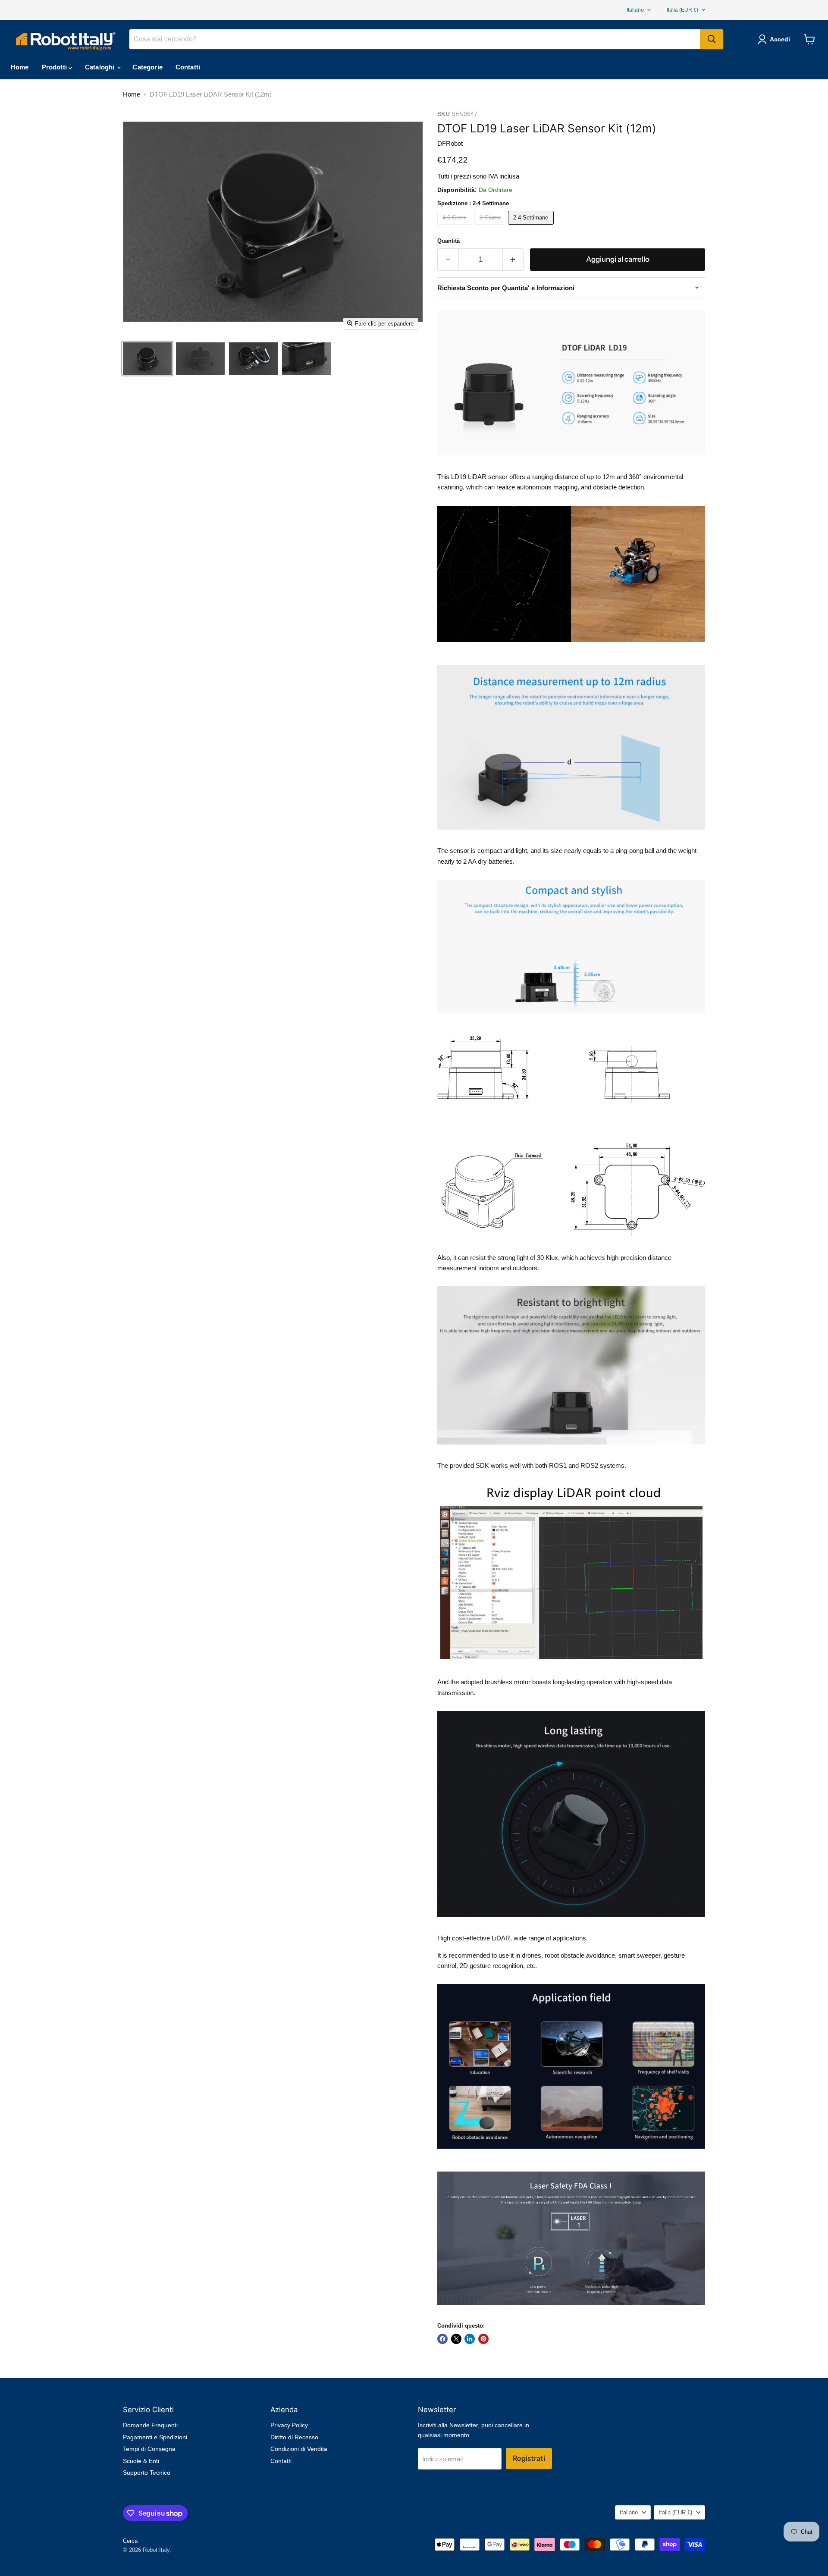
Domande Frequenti (150, 2425)
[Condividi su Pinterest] (483, 2339)
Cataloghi (101, 67)
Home (20, 67)
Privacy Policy (289, 2425)
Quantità (448, 241)
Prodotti (55, 67)
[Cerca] (712, 39)
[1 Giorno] (491, 227)
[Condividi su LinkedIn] (470, 2339)
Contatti (188, 67)
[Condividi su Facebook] (442, 2339)
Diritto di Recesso (294, 2437)
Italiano (635, 10)
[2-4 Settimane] (532, 227)
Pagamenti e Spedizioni (155, 2437)
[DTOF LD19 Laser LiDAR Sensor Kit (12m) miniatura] (147, 359)
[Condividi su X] (456, 2339)
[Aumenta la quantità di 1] (513, 259)
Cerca (130, 2541)
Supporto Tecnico (147, 2473)
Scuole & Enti (141, 2461)
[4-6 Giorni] (456, 227)
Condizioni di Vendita (299, 2449)
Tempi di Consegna (149, 2449)
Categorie (147, 67)
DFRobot (450, 143)
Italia (682, 10)
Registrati (529, 2458)
